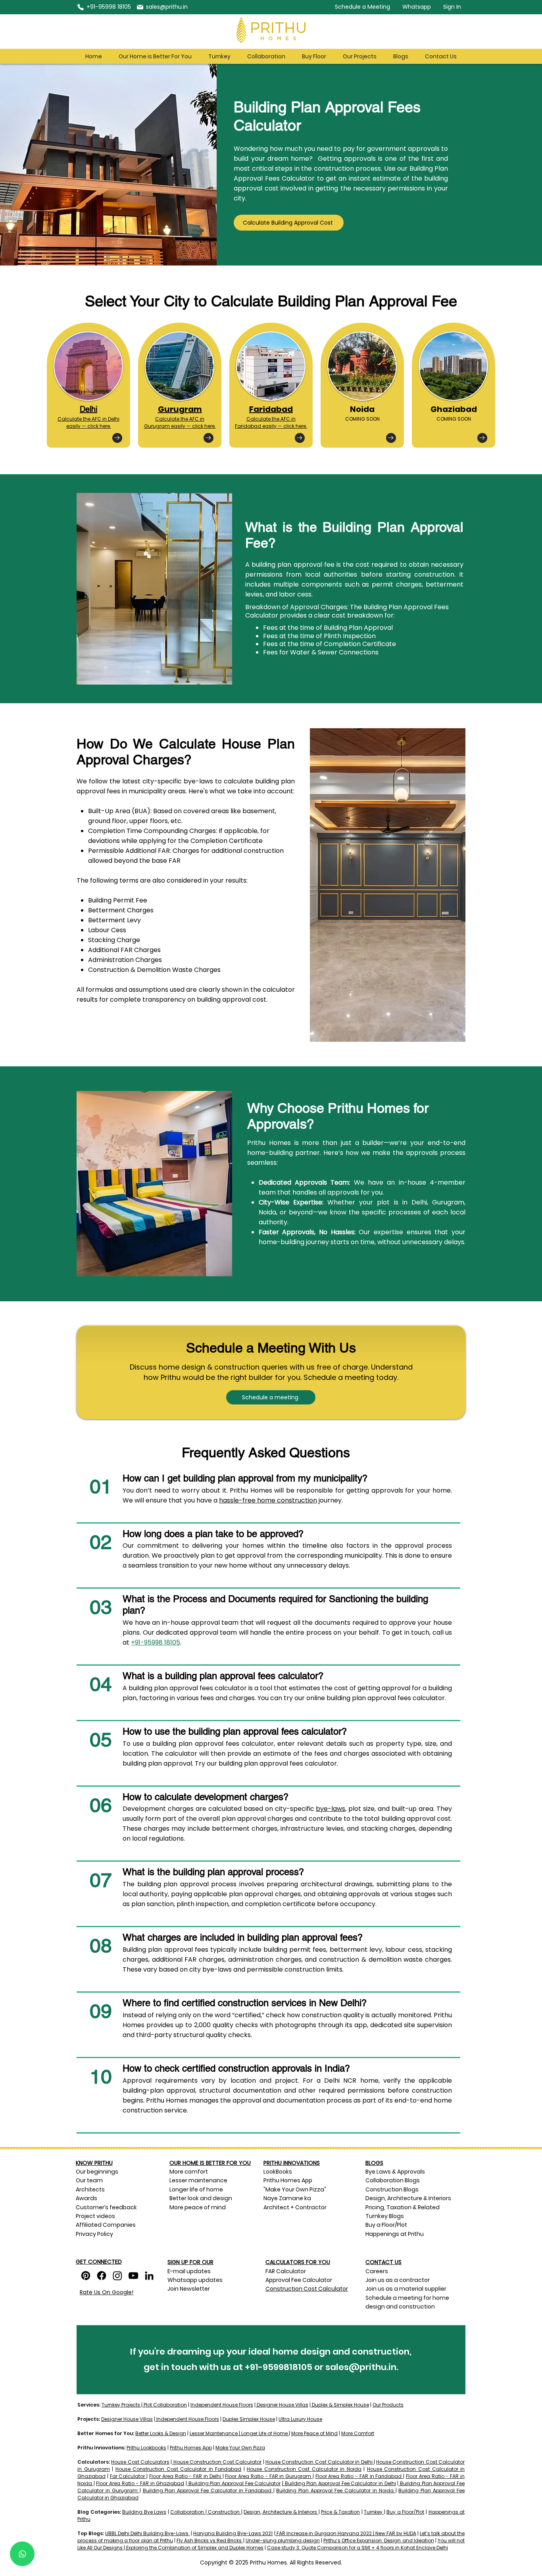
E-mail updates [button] (189, 2271)
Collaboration (187, 2512)
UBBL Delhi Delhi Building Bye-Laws (147, 2533)
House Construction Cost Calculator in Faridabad (179, 2469)
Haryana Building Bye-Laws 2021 (233, 2533)
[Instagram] (117, 2276)
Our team (90, 2180)
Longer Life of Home (264, 2433)
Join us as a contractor (398, 2280)
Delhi (88, 409)
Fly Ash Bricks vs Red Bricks (210, 2540)
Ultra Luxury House (300, 2419)
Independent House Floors (222, 2405)
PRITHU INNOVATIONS (292, 2163)
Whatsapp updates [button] (195, 2280)
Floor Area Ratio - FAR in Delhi (185, 2476)
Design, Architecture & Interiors (280, 2512)
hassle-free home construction (268, 1500)
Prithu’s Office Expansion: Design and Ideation (379, 2540)
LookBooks (278, 2172)
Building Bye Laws (144, 2512)
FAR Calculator (286, 2271)
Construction (224, 2512)
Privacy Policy (94, 2234)
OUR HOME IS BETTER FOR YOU (210, 2163)
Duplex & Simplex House (340, 2405)
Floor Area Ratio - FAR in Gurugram (268, 2476)
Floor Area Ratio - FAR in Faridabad (359, 2476)
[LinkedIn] (149, 2276)
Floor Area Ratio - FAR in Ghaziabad (140, 2483)
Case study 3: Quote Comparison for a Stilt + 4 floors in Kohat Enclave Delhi (357, 2548)
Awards (87, 2198)
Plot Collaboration (165, 2405)
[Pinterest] (86, 2276)
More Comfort (358, 2433)
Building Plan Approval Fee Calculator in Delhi (340, 2483)
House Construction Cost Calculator (218, 2462)
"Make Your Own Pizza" (295, 2189)
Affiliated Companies (106, 2225)
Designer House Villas (282, 2405)
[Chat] (22, 2554)
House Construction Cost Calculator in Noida (304, 2469)
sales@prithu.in (361, 2367)
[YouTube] (133, 2276)
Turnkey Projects (121, 2405)
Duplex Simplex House (249, 2419)
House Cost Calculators (140, 2462)
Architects (90, 2189)
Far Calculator (128, 2476)
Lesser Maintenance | (215, 2433)
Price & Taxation (340, 2512)
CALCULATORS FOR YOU (298, 2262)
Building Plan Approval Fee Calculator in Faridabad (207, 2490)
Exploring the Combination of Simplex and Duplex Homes (194, 2548)
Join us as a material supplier (406, 2289)
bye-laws (331, 1809)
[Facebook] (102, 2276)
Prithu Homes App (288, 2180)
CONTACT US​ (383, 2262)
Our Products (388, 2405)
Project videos (95, 2216)
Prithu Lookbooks (146, 2448)
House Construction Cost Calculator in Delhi (319, 2462)
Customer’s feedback (106, 2207)
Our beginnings (97, 2172)
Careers (377, 2271)
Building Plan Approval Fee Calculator (235, 2483)
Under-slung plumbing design (283, 2540)
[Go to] (117, 438)
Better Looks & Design (161, 2433)
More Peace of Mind (314, 2433)
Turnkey (373, 2512)
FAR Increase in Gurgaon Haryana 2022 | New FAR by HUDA (346, 2533)
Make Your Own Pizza (240, 2448)
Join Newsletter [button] (189, 2289)
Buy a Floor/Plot (405, 2512)
